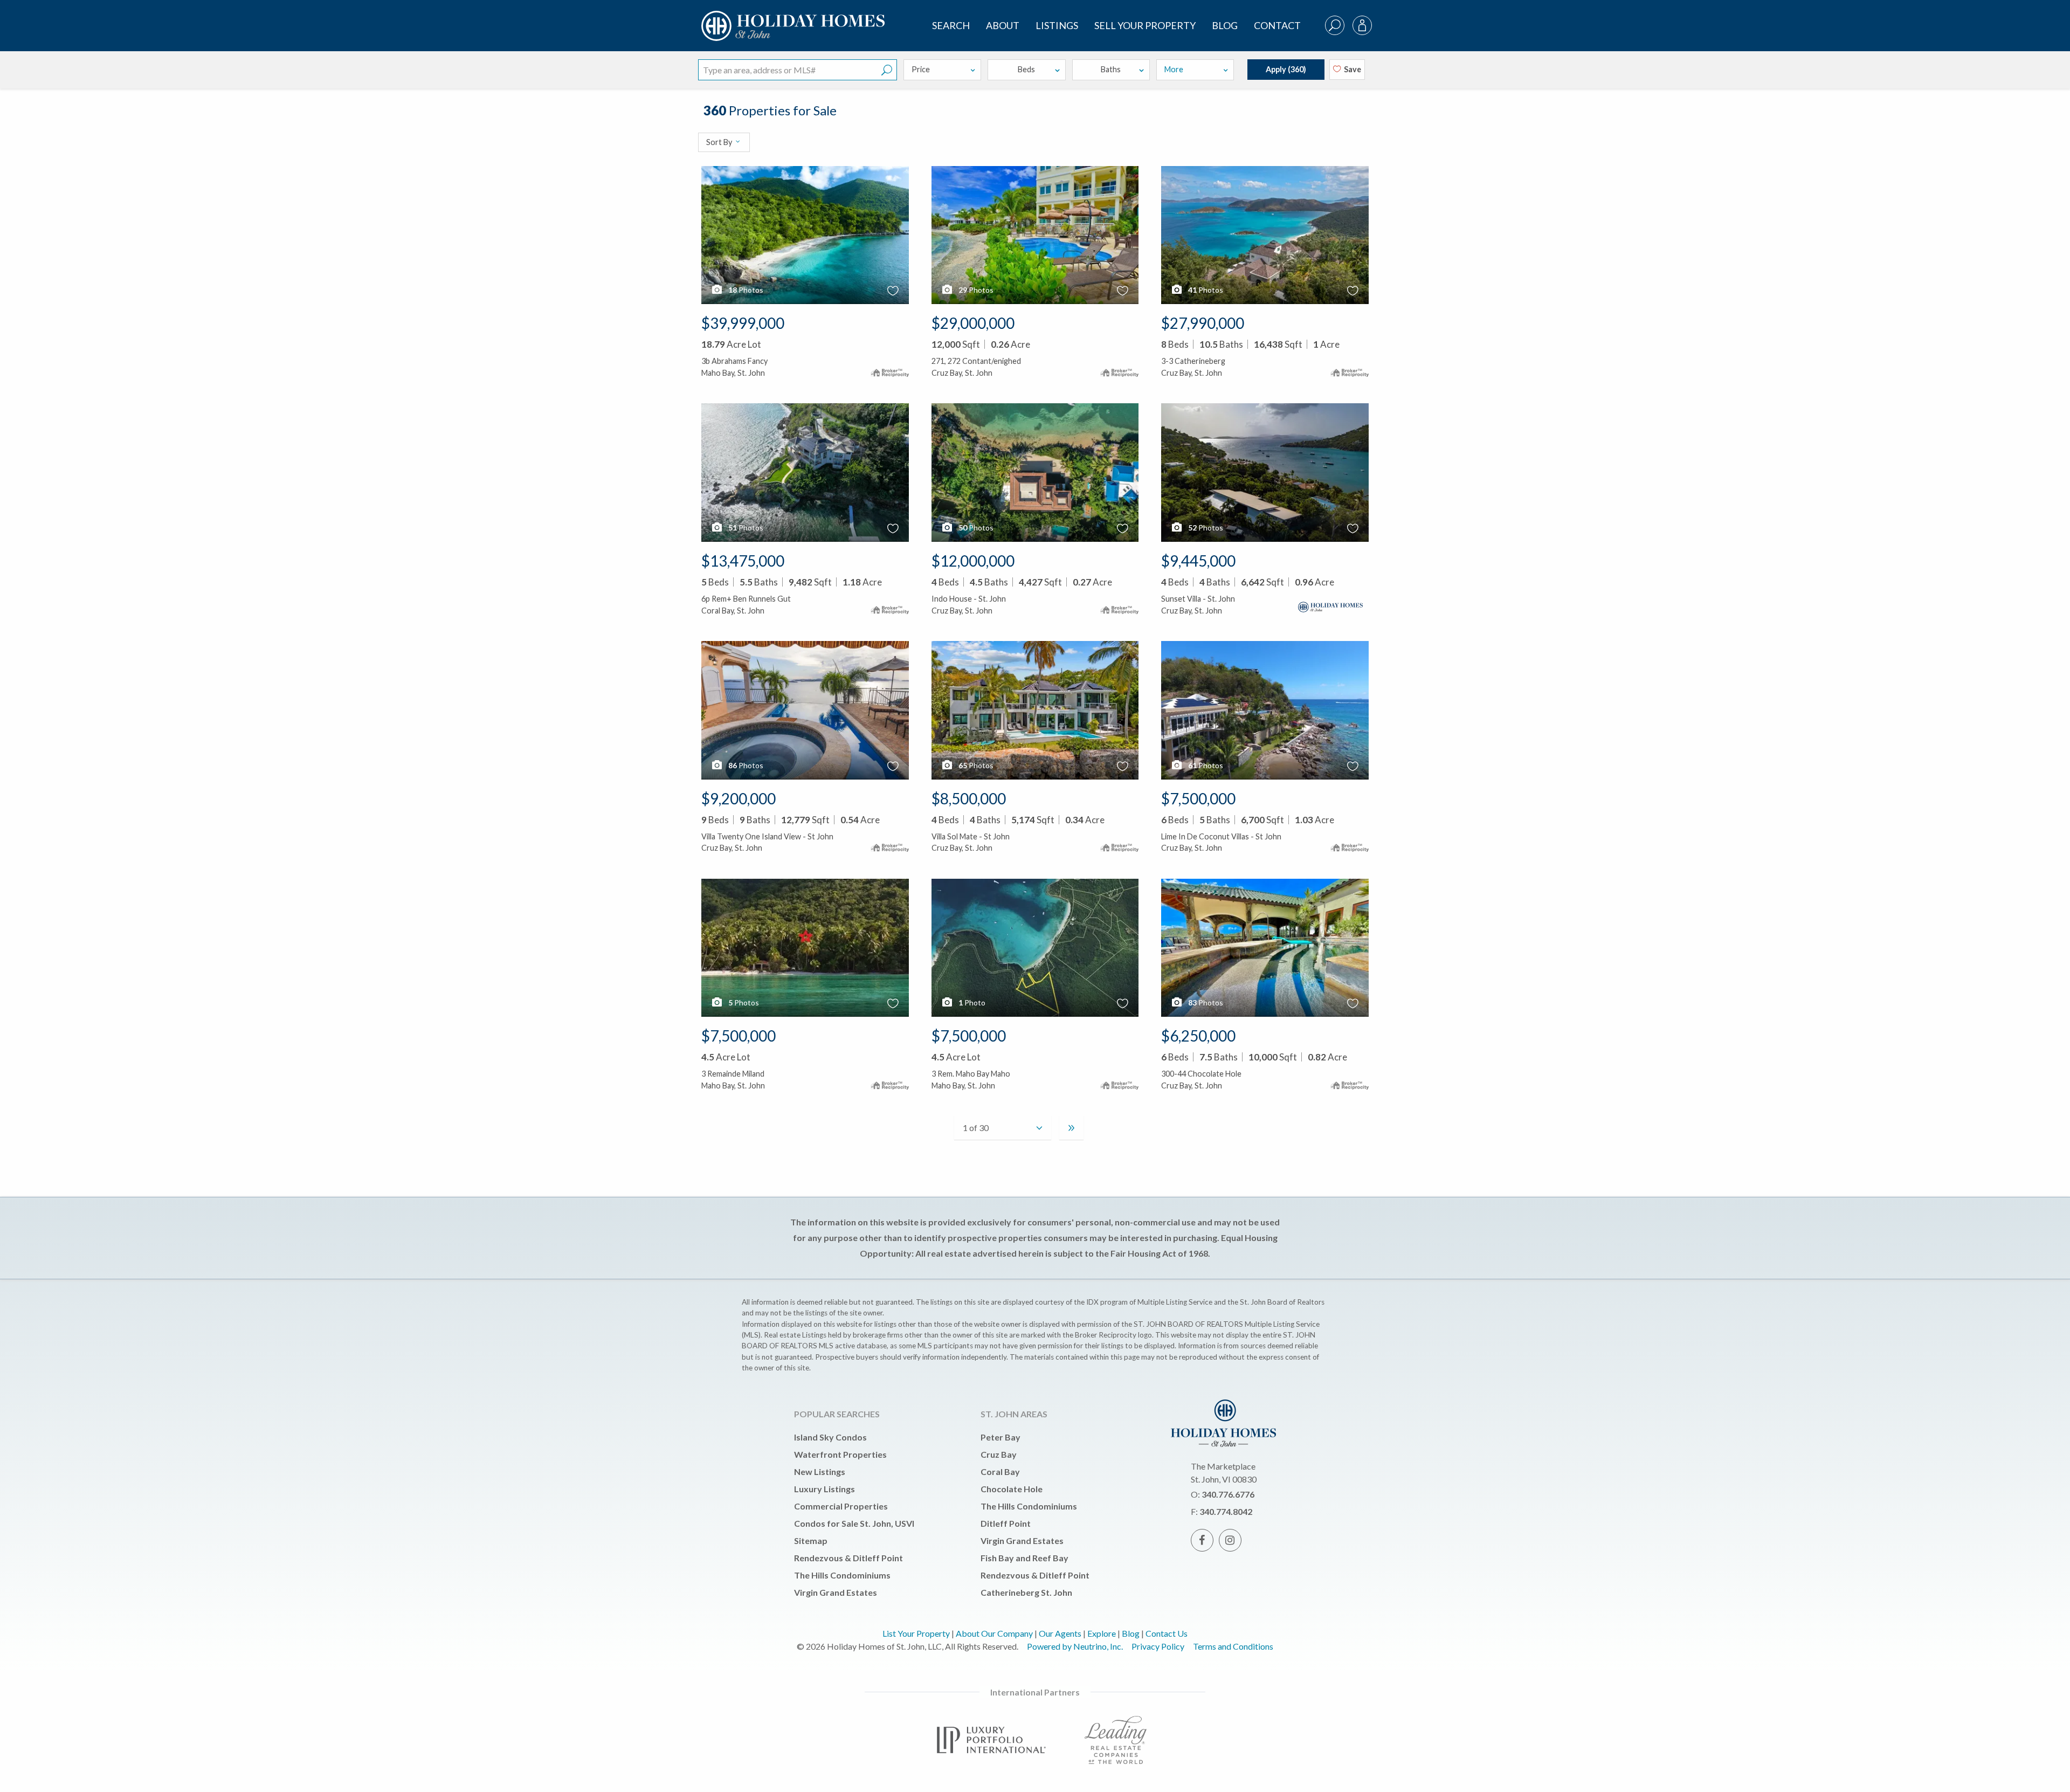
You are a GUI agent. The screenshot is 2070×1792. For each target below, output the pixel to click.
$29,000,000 (973, 323)
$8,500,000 (969, 798)
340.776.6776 (1228, 1494)
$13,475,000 (743, 561)
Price (921, 69)
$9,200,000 (739, 798)
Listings (1057, 25)
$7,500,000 (1198, 798)
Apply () (1286, 69)
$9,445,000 (1198, 561)
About (1003, 25)
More (1174, 69)
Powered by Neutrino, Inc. (1075, 1646)
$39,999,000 (743, 323)
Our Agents (1060, 1633)
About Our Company (994, 1633)
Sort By (720, 142)
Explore (1102, 1633)
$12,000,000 (973, 561)
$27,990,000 (1203, 323)
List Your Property (916, 1633)
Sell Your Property (1145, 25)
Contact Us (1167, 1633)
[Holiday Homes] (791, 17)
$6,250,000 (1198, 1036)
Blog (1225, 25)
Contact (1277, 25)
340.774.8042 (1226, 1511)
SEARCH (951, 25)
